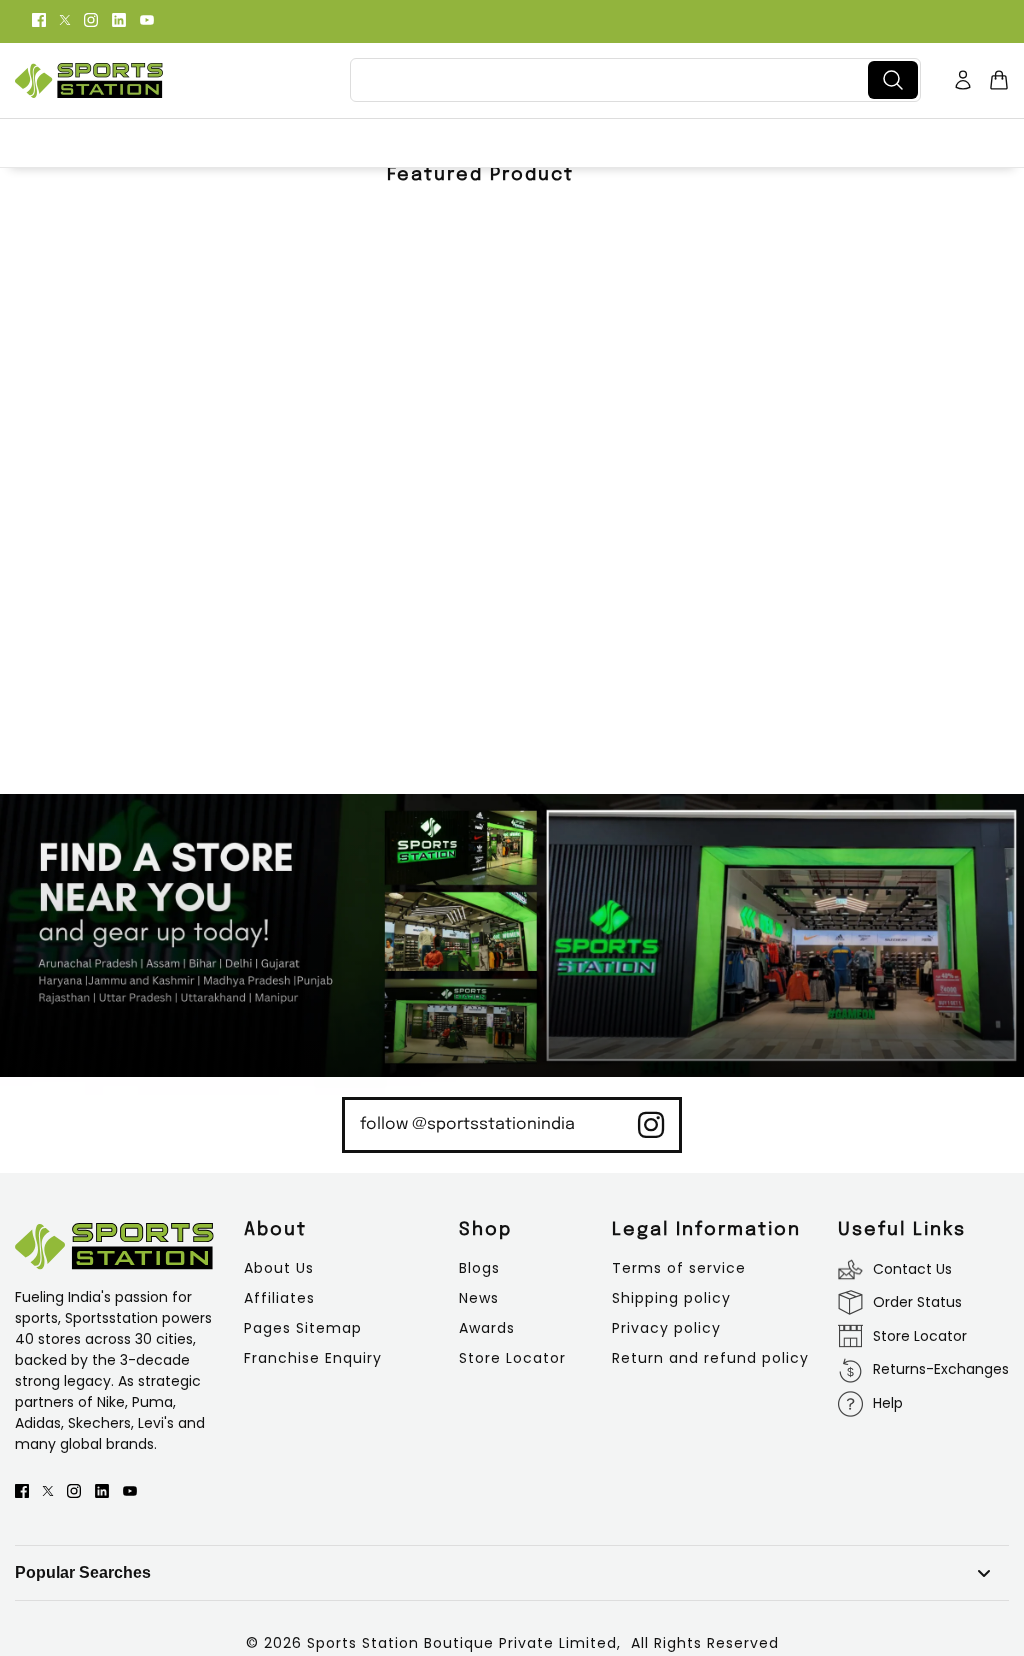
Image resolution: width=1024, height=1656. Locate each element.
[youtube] (147, 18)
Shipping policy (671, 1298)
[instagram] (91, 18)
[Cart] (999, 80)
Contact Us (912, 1269)
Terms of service (679, 1268)
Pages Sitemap (303, 1328)
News (479, 1298)
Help (888, 1403)
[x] (65, 18)
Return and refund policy (710, 1358)
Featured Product (480, 175)
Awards (487, 1328)
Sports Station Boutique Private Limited (462, 1643)
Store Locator (512, 1358)
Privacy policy (666, 1328)
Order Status (917, 1302)
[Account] (963, 80)
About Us (279, 1268)
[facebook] (39, 18)
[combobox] (613, 80)
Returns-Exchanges (941, 1369)
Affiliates (279, 1298)
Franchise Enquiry (313, 1358)
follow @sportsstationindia (467, 1124)
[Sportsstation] (89, 80)
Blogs (479, 1268)
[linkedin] (119, 18)
